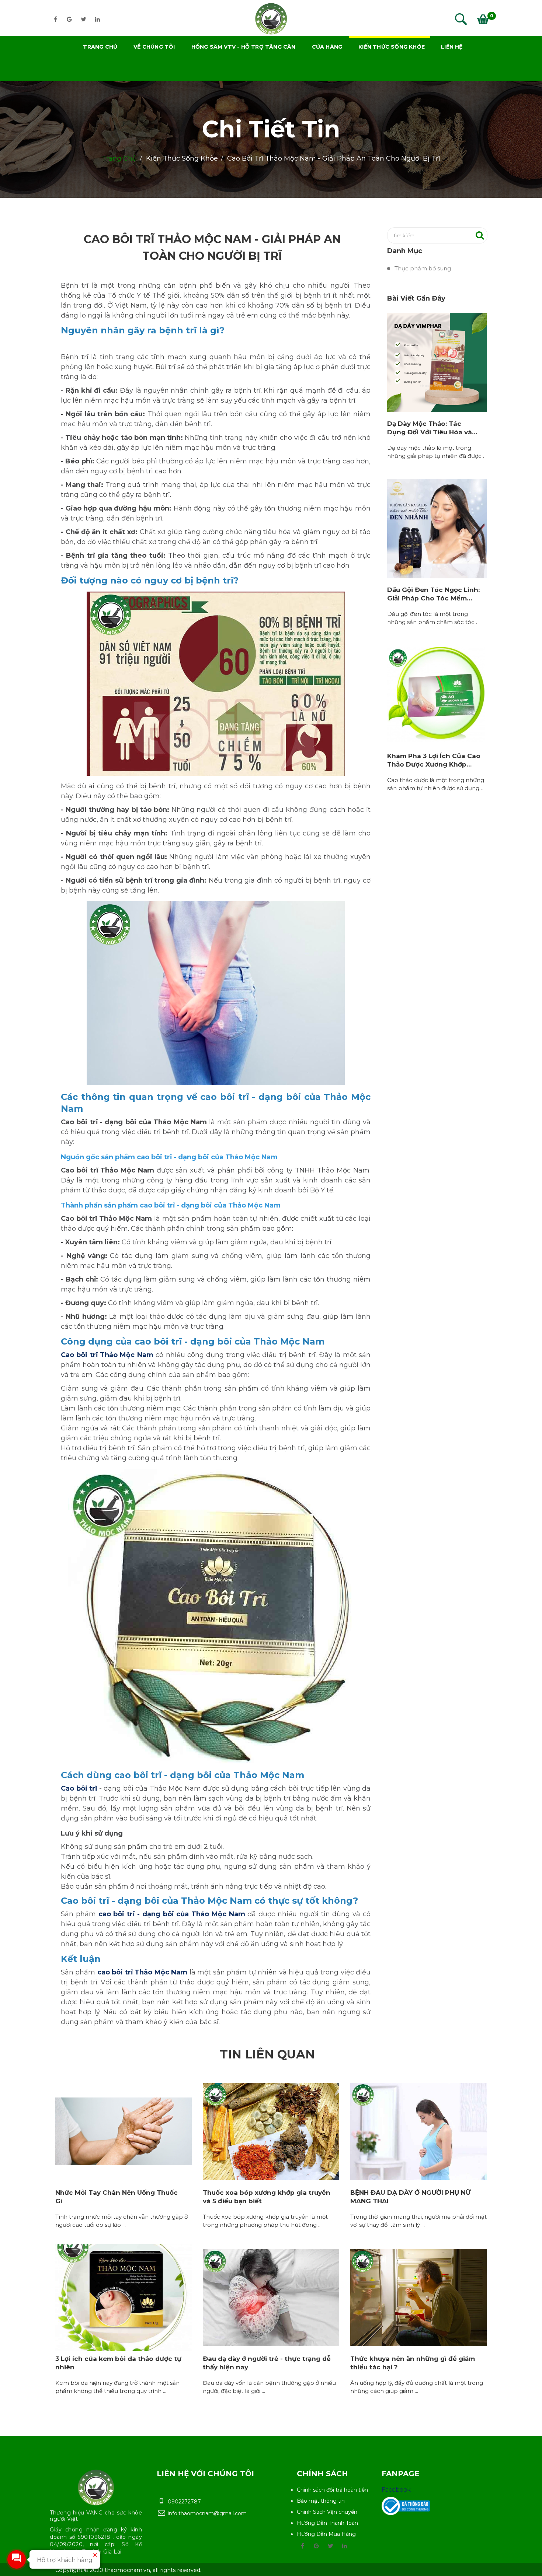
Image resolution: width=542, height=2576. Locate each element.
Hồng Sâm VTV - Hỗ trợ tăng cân (244, 47)
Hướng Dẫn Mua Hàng (326, 2534)
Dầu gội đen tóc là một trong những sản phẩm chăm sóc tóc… (433, 618)
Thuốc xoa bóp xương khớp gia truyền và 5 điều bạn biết (267, 2197)
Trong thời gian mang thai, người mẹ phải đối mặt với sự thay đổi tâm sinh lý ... (418, 2221)
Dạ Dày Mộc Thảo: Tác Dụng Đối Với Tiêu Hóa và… (432, 428)
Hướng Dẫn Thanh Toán (327, 2523)
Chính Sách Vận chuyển (327, 2512)
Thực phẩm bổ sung (423, 268)
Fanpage (401, 2474)
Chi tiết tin (271, 129)
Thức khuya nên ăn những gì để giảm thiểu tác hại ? (413, 2363)
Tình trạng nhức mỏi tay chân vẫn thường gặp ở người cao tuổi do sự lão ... (121, 2221)
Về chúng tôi (154, 47)
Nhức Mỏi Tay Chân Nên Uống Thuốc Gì (117, 2197)
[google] (69, 19)
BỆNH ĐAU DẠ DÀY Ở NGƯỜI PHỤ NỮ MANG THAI (410, 2197)
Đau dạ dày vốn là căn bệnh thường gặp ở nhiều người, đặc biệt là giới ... (269, 2387)
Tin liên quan (267, 2054)
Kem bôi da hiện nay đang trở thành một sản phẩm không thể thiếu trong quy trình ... (117, 2387)
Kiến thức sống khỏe (392, 47)
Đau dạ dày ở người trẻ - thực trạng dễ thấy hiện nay (267, 2363)
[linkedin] (97, 19)
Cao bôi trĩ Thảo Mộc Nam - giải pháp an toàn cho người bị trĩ (334, 158)
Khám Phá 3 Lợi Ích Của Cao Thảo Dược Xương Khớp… (434, 760)
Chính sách (322, 2474)
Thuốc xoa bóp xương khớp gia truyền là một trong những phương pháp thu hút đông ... (265, 2221)
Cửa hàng (327, 47)
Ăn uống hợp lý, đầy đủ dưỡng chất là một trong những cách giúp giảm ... (417, 2387)
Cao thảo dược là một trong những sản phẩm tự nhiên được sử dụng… (436, 784)
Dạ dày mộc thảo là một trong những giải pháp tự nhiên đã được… (436, 452)
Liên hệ (452, 47)
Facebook (396, 2490)
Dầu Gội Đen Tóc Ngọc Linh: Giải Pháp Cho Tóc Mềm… (433, 594)
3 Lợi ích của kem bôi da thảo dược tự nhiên (118, 2363)
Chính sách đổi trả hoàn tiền (332, 2490)
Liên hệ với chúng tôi (205, 2474)
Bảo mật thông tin (321, 2501)
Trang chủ (100, 47)
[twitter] (83, 19)
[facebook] (55, 19)
